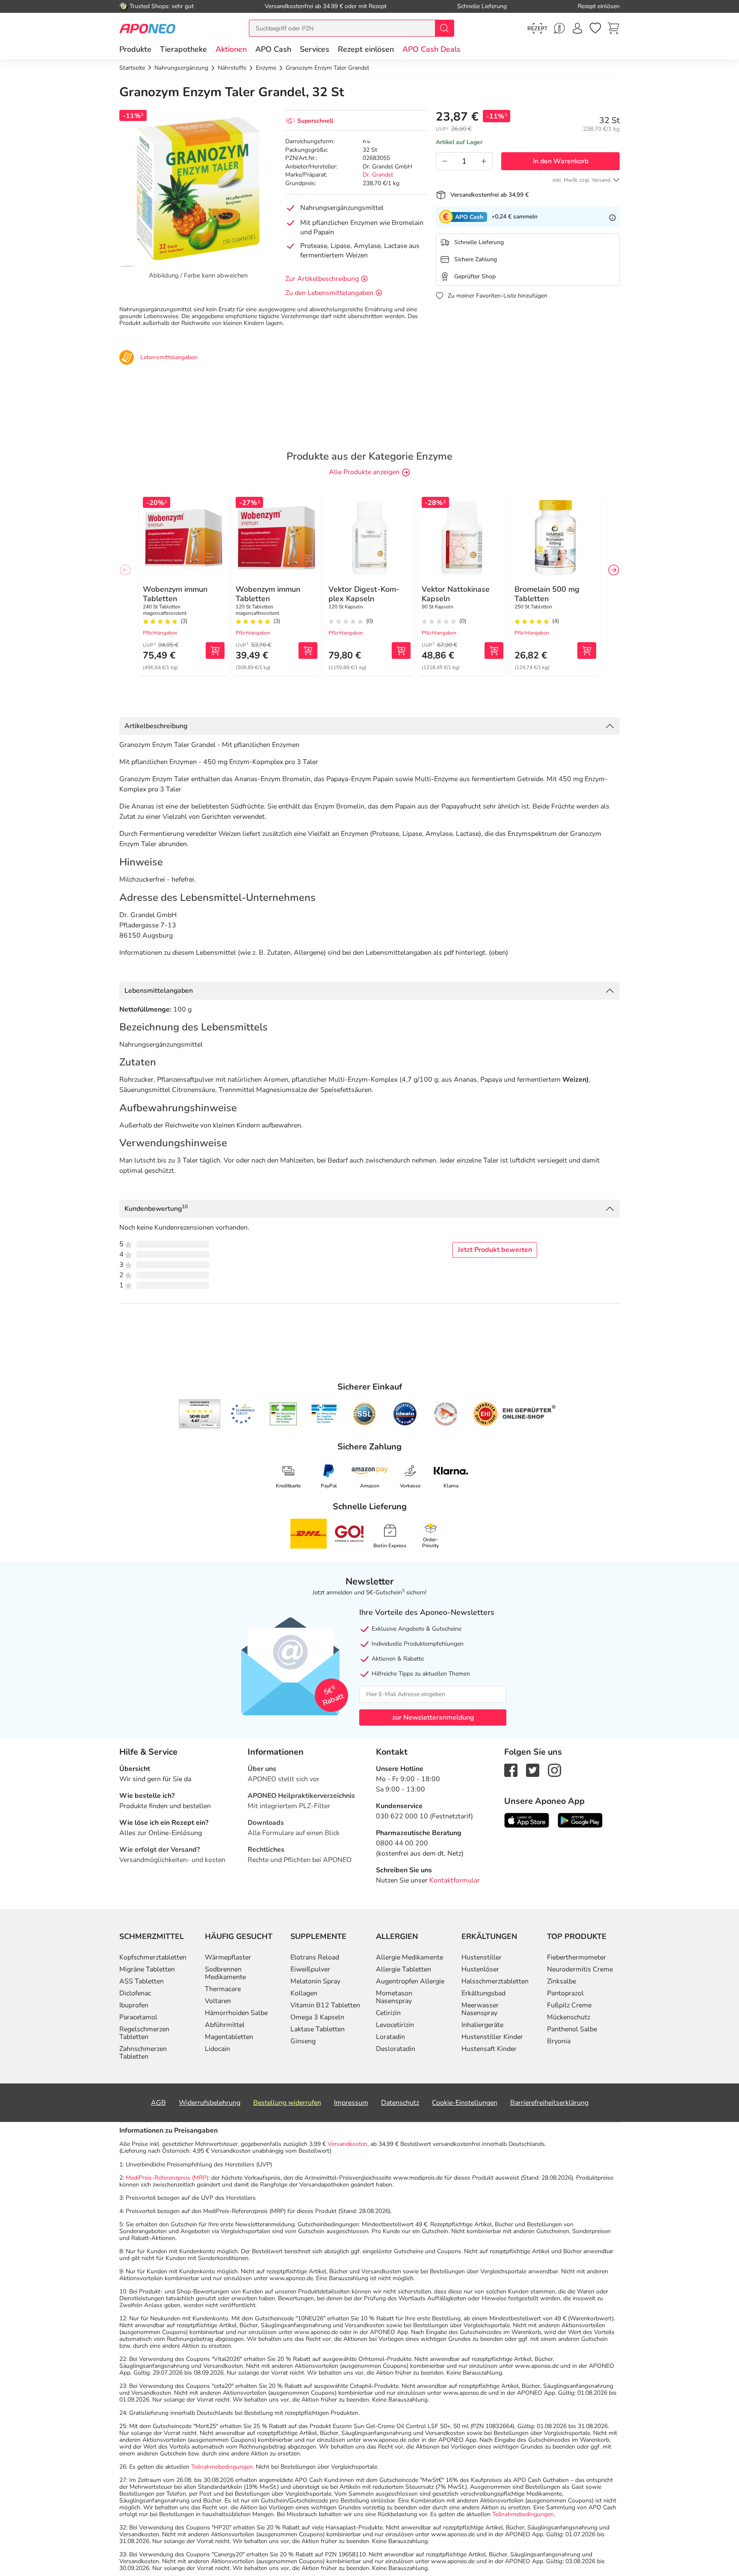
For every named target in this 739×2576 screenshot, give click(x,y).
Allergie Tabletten (403, 1969)
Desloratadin (396, 2049)
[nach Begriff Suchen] (444, 28)
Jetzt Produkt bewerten (495, 1250)
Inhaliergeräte (482, 2025)
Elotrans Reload (315, 1957)
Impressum (351, 2103)
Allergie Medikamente (409, 1957)
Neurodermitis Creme (580, 1969)
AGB (158, 2103)
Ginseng (303, 2041)
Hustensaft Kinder (489, 2049)
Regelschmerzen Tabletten (144, 2033)
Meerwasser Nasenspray (480, 2009)
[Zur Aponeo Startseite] (147, 28)
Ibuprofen (134, 2005)
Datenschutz (400, 2103)
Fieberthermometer (576, 1957)
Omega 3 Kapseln (317, 2017)
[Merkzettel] (595, 28)
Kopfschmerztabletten (153, 1957)
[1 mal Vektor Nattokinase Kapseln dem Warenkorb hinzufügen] (494, 651)
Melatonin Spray (315, 1981)
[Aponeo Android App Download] (580, 1820)
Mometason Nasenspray (394, 1997)
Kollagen (304, 1993)
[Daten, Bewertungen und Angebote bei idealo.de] (405, 1414)
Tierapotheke (183, 49)
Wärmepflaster (228, 1957)
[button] (231, 49)
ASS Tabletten (142, 1981)
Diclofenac (135, 1993)
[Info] (612, 217)
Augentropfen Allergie (410, 1981)
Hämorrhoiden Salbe (236, 2013)
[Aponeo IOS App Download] (527, 1820)
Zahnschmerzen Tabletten (143, 2053)
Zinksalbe (562, 1981)
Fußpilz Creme (569, 2005)
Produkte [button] (135, 49)
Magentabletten (229, 2037)
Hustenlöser (480, 1969)
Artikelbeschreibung (156, 726)
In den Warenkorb (561, 161)
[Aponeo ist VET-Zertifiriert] (324, 1414)
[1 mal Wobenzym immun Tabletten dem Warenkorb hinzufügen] (215, 651)
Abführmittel (225, 2025)
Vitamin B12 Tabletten (325, 2005)
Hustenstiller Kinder (492, 2037)
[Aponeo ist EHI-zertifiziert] (242, 1414)
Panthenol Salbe (572, 2029)
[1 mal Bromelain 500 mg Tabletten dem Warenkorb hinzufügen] (587, 651)
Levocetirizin (395, 2025)
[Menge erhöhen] (484, 161)
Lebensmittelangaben (159, 991)
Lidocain (217, 2049)
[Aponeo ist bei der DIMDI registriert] (283, 1414)
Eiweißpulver (310, 1969)
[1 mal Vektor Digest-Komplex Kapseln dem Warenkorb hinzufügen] (401, 651)
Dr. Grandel (378, 175)
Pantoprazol (565, 1993)
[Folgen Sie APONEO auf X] (533, 1770)
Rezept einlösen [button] (366, 49)
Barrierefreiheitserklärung (549, 2103)
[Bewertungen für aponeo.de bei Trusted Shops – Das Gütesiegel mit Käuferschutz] (200, 1414)
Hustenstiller (482, 1957)
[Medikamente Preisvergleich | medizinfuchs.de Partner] (446, 1414)
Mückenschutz (569, 2017)
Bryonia (559, 2041)
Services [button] (315, 49)
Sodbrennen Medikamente (225, 1973)
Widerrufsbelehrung (210, 2103)
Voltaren (218, 2001)
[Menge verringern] (445, 161)
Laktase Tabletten (318, 2029)
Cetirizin (388, 2013)
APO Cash (273, 49)
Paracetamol (138, 2017)
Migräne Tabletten (147, 1969)
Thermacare (223, 1989)
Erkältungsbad (483, 1993)
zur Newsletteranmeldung (433, 1717)
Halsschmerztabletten (495, 1981)
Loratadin (390, 2037)
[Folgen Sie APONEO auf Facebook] (511, 1770)
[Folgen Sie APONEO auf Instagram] (554, 1770)
